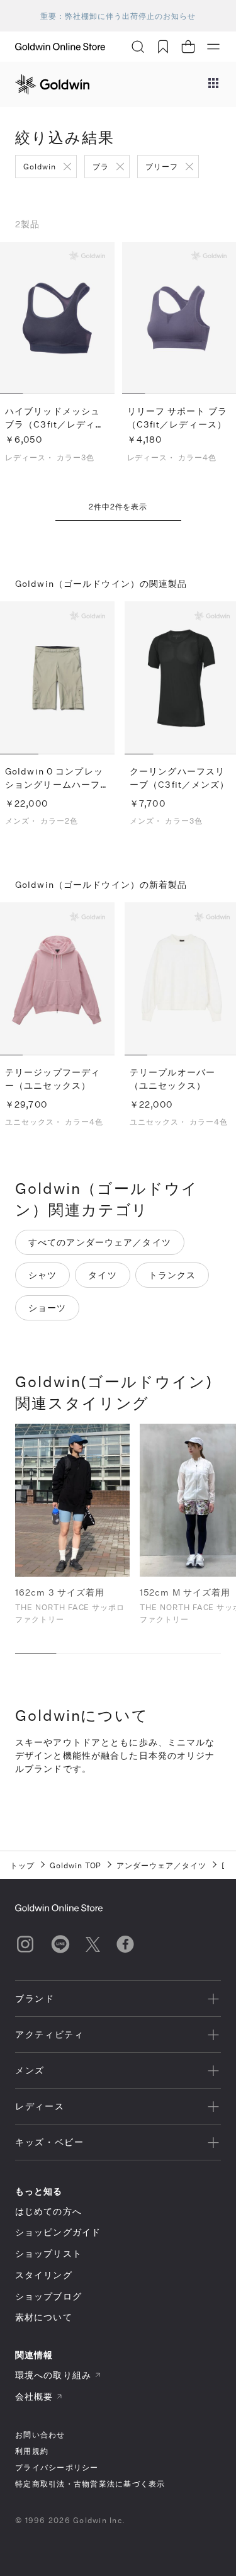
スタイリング (44, 2275)
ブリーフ (162, 166)
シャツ (42, 1275)
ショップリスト (48, 2253)
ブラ (101, 166)
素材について (44, 2317)
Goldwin (40, 166)
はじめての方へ (48, 2211)
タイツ (102, 1275)
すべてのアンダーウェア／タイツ (100, 1242)
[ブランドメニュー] (213, 84)
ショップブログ (48, 2296)
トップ (22, 1865)
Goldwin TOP (76, 1865)
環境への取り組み (53, 2375)
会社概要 (34, 2396)
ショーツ (47, 1308)
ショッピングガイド (58, 2232)
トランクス (172, 1275)
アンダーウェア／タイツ (161, 1865)
